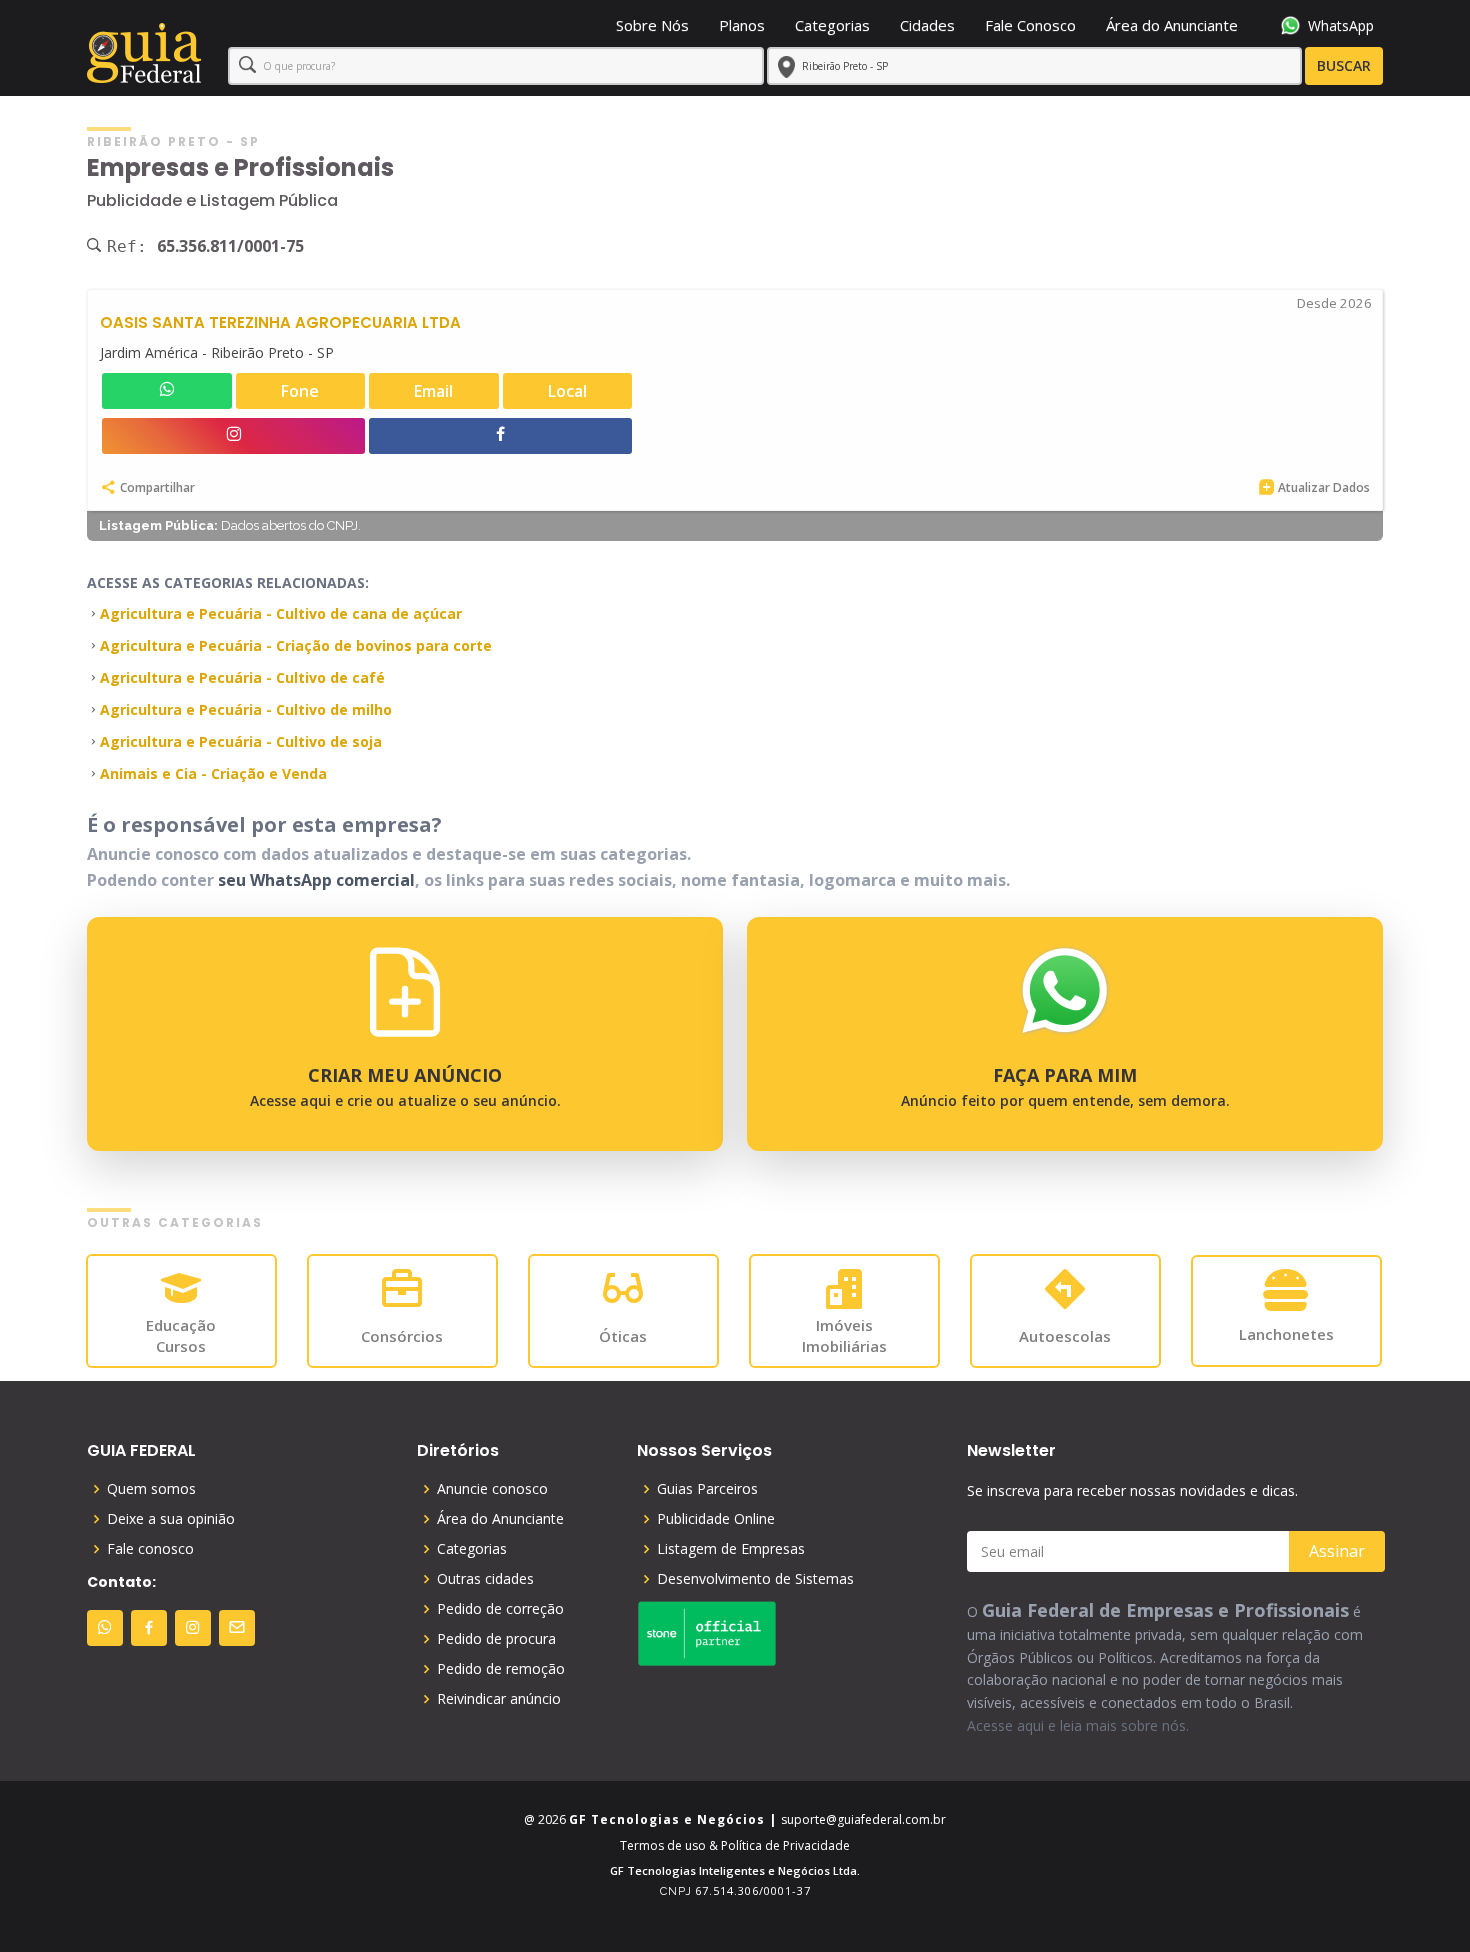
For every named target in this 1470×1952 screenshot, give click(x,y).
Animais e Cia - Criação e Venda (213, 773)
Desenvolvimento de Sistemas (755, 1579)
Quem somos (151, 1489)
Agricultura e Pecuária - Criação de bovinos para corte (296, 645)
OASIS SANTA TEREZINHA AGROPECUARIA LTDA (280, 322)
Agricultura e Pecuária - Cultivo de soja (241, 741)
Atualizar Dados (1324, 487)
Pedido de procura (496, 1639)
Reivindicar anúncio (499, 1699)
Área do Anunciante (1172, 25)
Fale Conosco (1030, 25)
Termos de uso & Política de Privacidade (735, 1845)
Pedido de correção (500, 1609)
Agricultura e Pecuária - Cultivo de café (242, 677)
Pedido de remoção (501, 1669)
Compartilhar (157, 487)
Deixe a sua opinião (171, 1519)
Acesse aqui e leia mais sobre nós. (1078, 1725)
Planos (742, 25)
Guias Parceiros (707, 1489)
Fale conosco (150, 1549)
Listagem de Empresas (731, 1549)
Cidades (927, 25)
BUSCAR (1344, 65)
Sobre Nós (652, 25)
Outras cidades (485, 1579)
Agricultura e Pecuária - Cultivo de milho (246, 709)
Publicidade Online (716, 1519)
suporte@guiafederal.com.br (863, 1819)
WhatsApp (1341, 25)
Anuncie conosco (492, 1489)
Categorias (832, 25)
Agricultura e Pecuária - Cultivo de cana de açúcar (281, 613)
